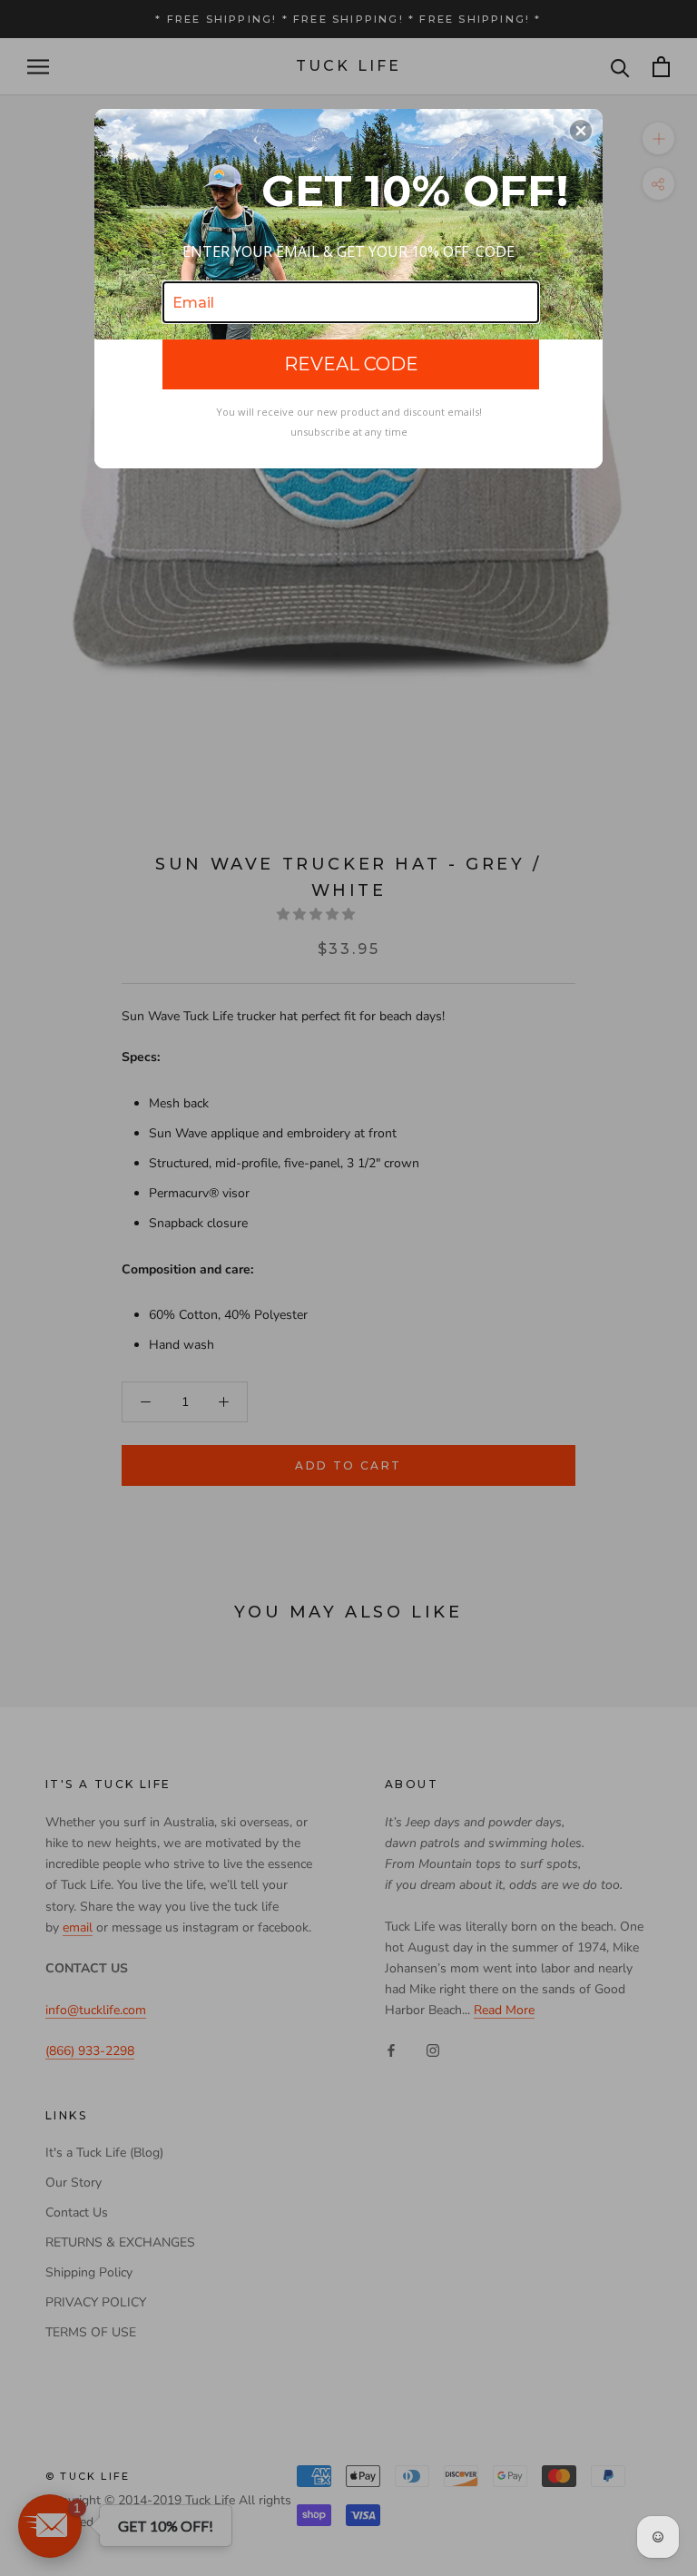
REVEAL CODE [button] (351, 364)
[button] (581, 131)
